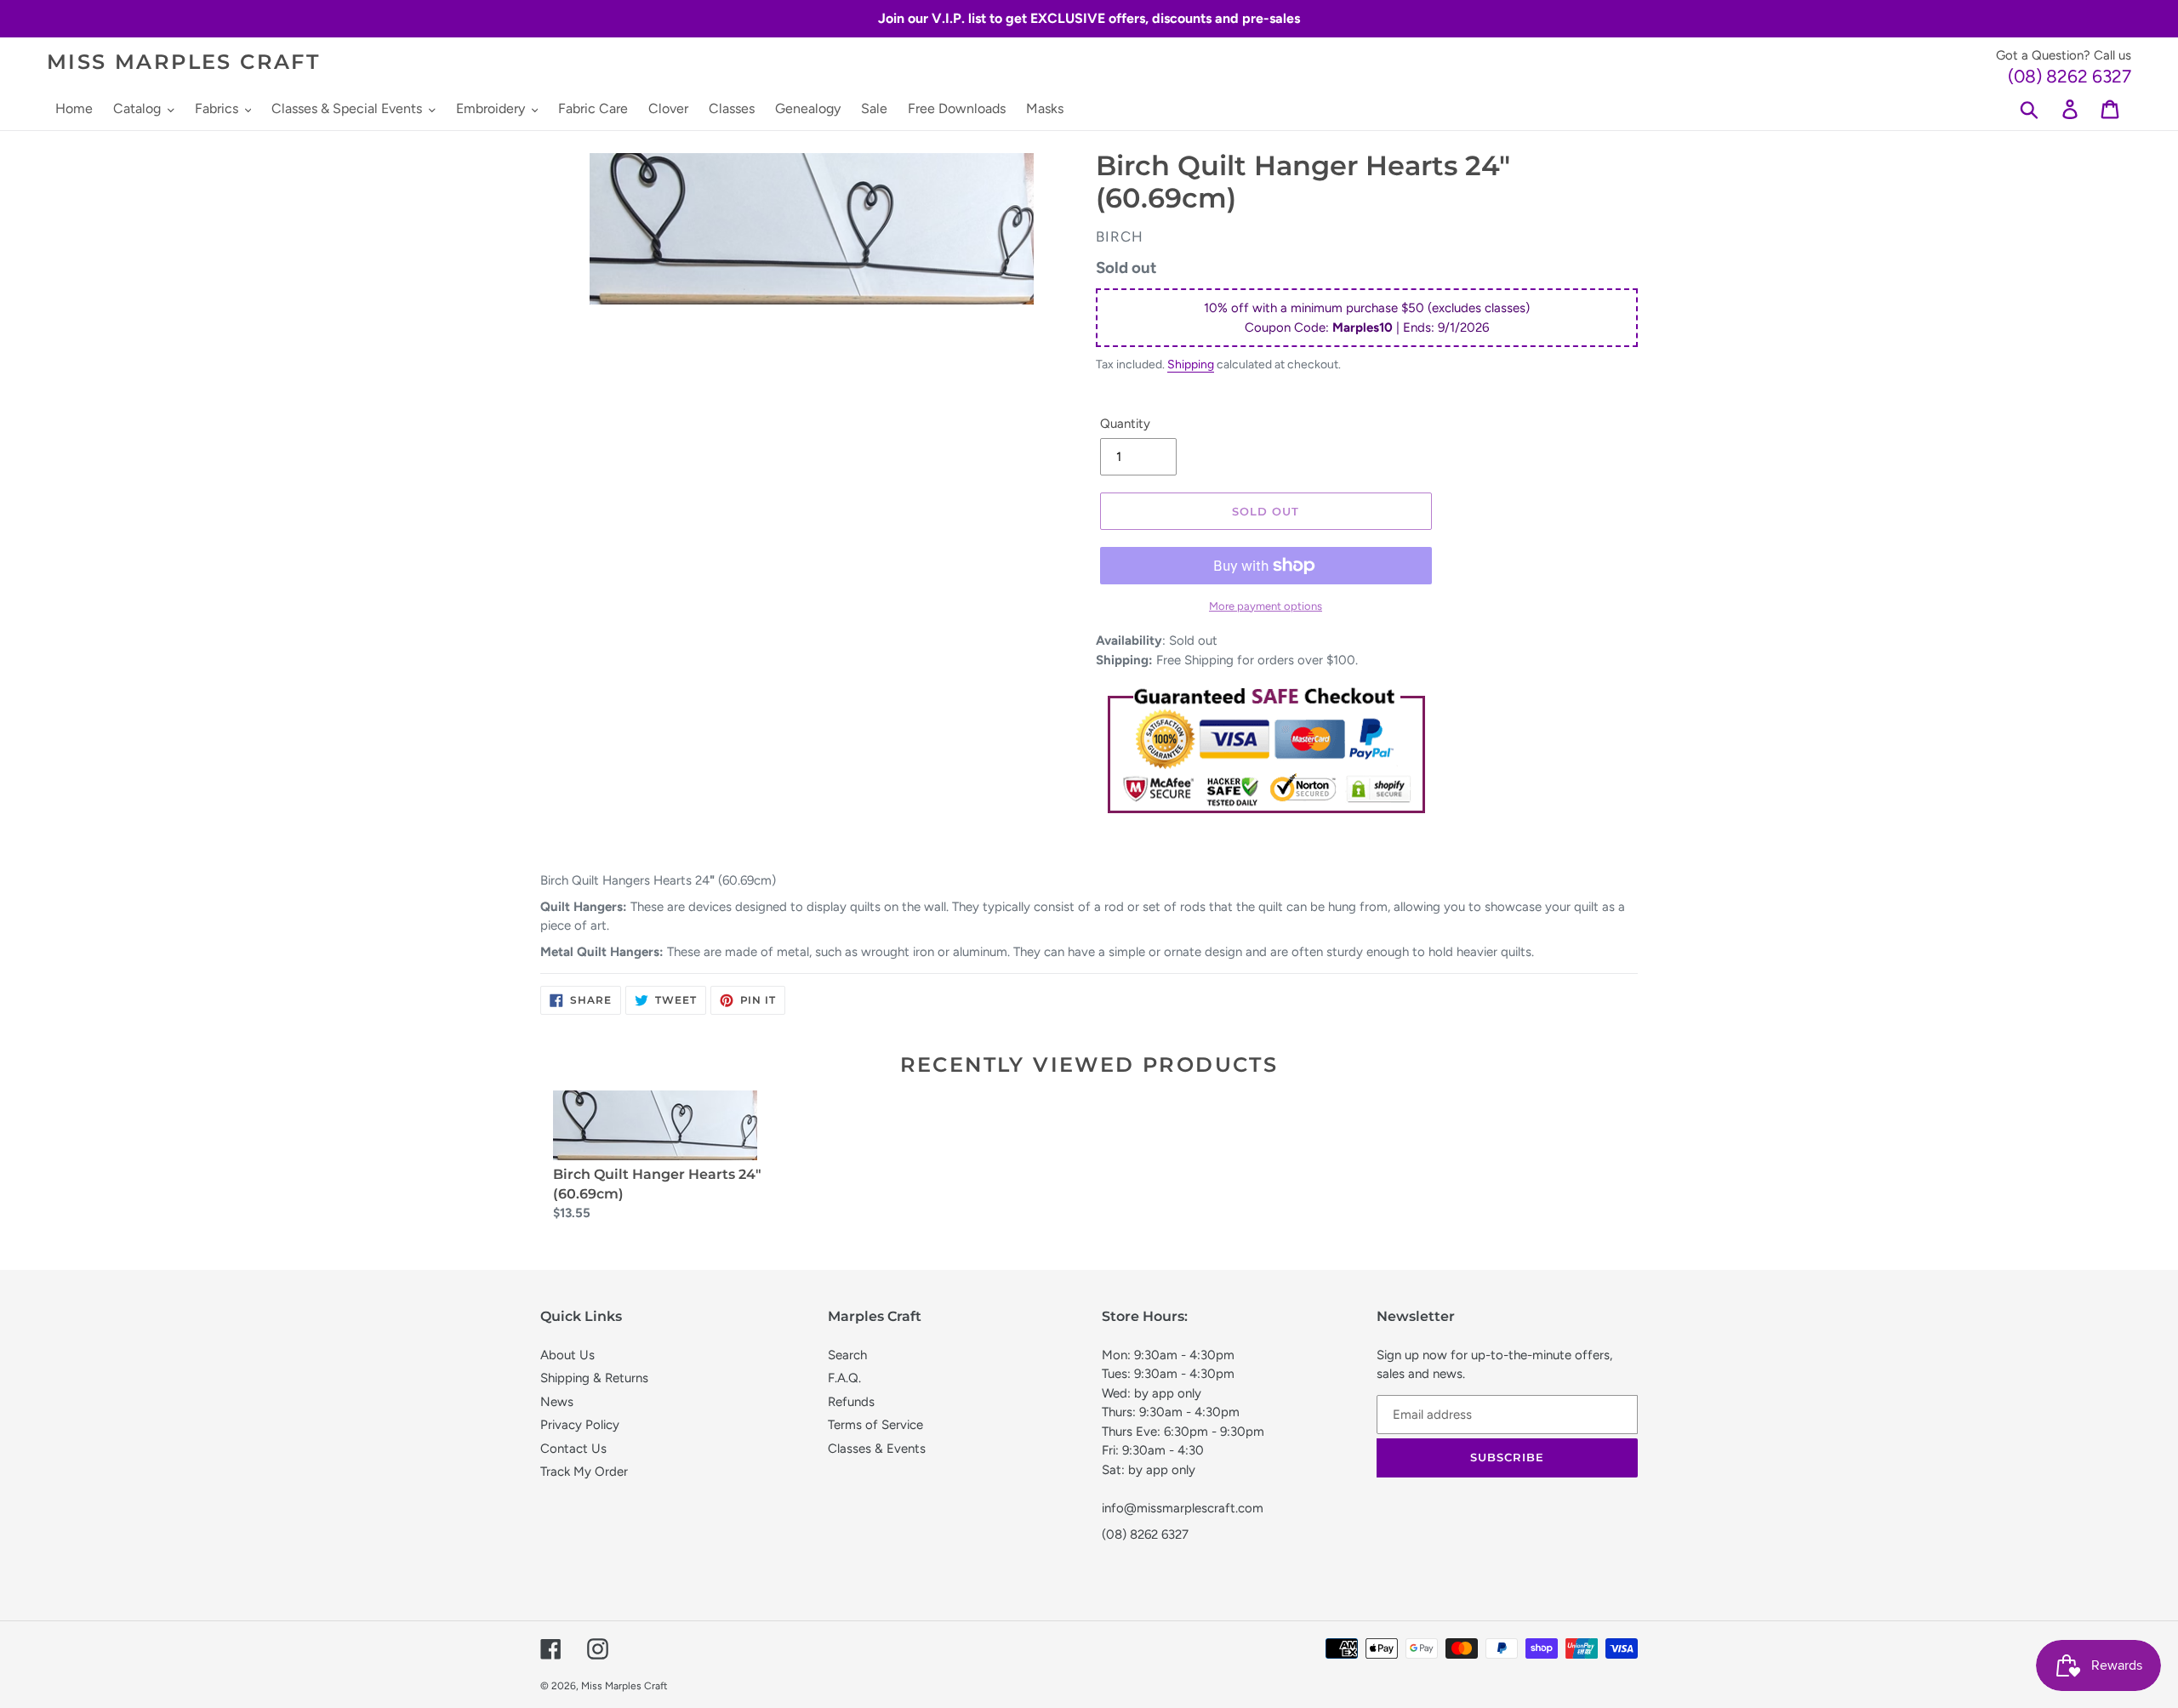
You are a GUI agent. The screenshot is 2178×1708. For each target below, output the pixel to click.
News (557, 1402)
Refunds (851, 1402)
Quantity (1125, 424)
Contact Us (573, 1449)
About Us (567, 1355)
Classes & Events (877, 1449)
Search (847, 1355)
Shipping (1191, 364)
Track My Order (584, 1472)
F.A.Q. (844, 1378)
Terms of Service (875, 1425)
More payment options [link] (1266, 606)
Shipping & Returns (594, 1378)
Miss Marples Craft (183, 62)
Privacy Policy (580, 1425)
